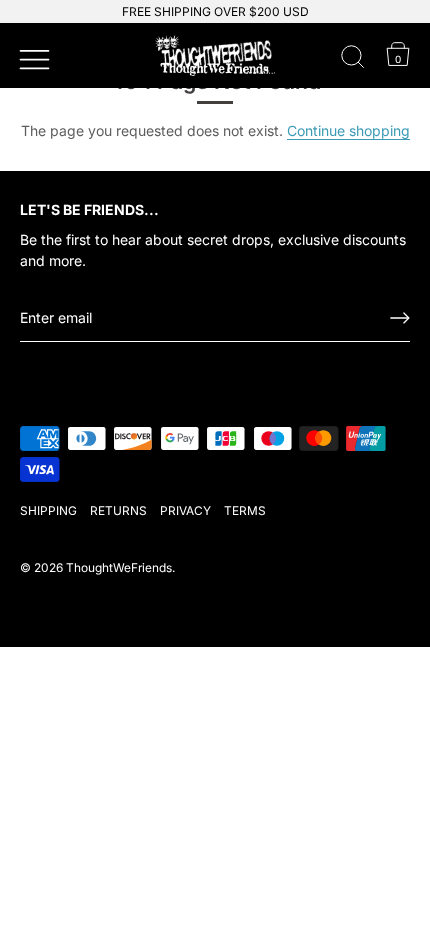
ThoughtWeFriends (119, 567)
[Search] (353, 60)
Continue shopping (348, 130)
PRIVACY (185, 510)
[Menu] (32, 57)
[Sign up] (400, 318)
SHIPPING (48, 510)
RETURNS (118, 510)
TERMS (245, 510)
